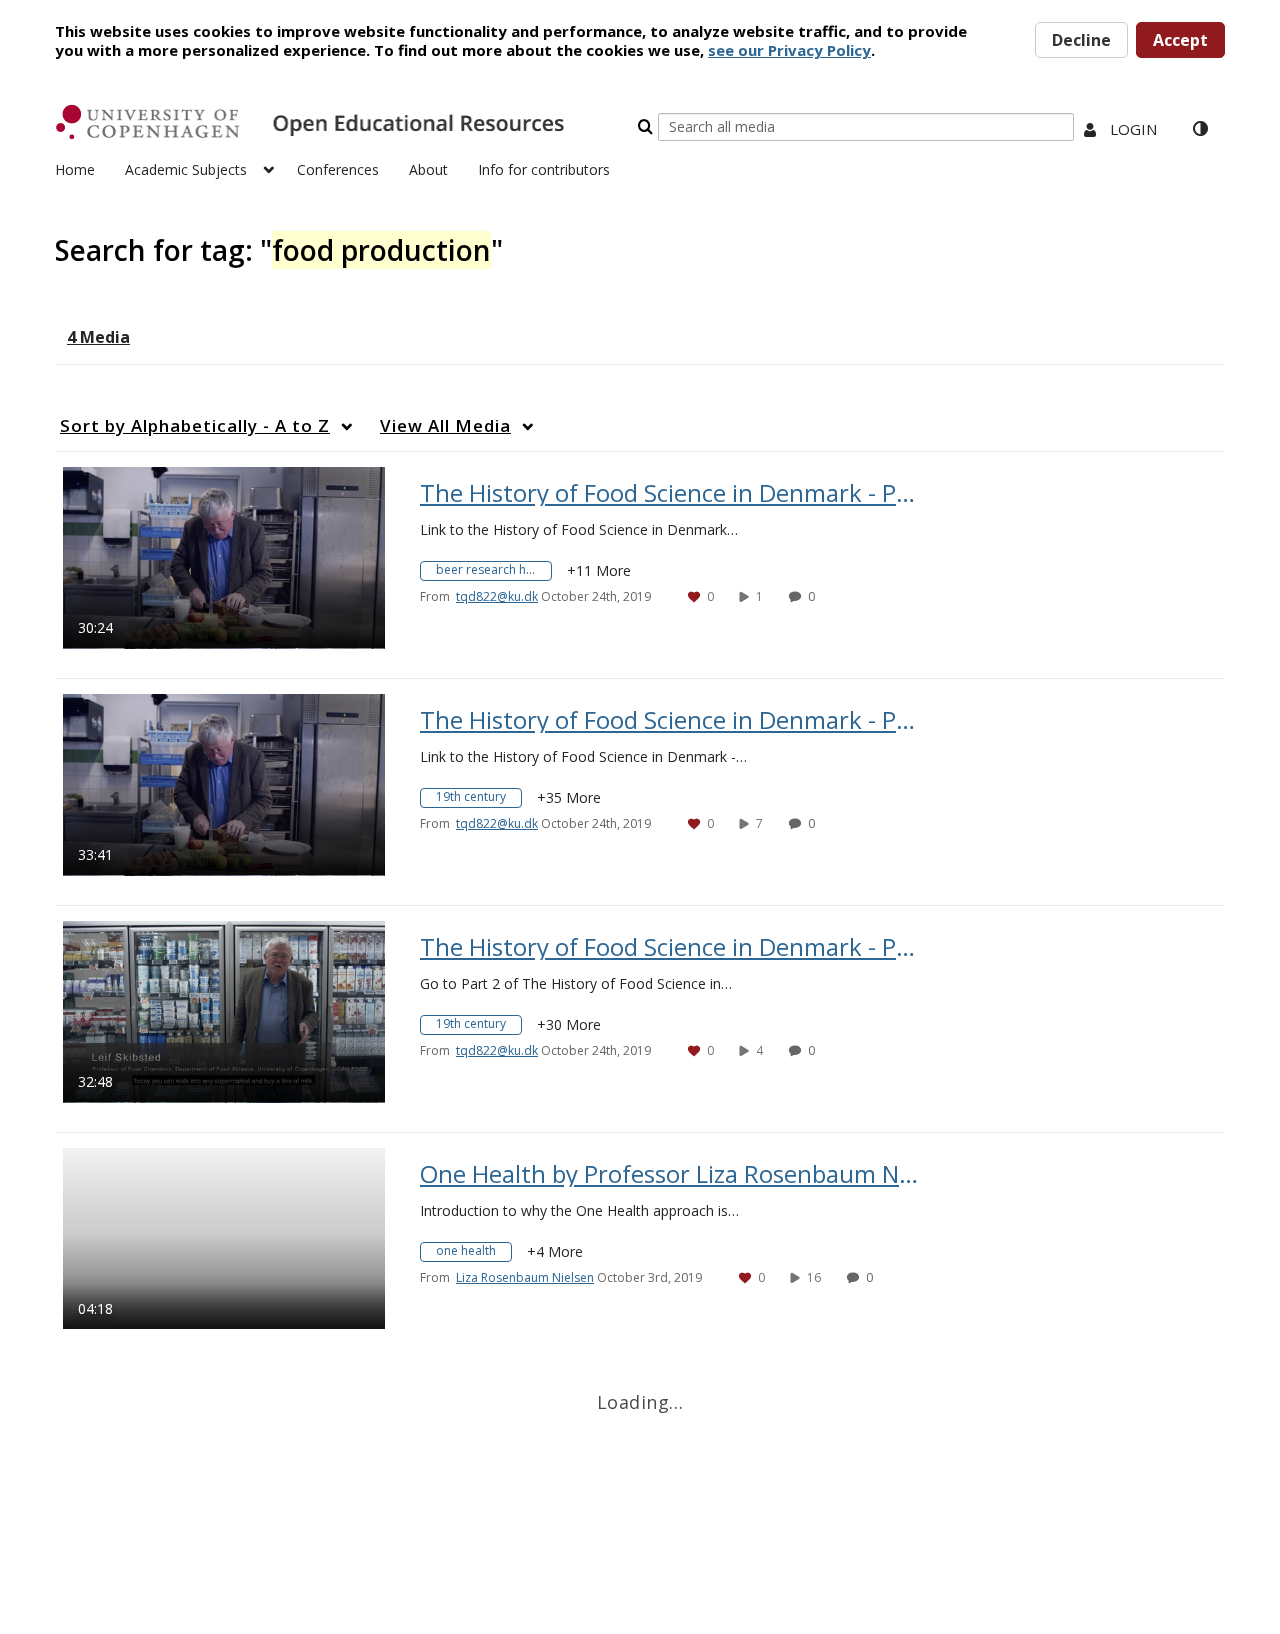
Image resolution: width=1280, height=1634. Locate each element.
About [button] (428, 169)
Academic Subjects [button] (186, 169)
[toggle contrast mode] (1200, 129)
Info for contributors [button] (544, 169)
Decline (1081, 40)
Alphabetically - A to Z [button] (195, 425)
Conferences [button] (338, 169)
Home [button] (75, 169)
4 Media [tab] (98, 337)
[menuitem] (90, 168)
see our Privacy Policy (789, 50)
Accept (1180, 40)
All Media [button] (445, 425)
